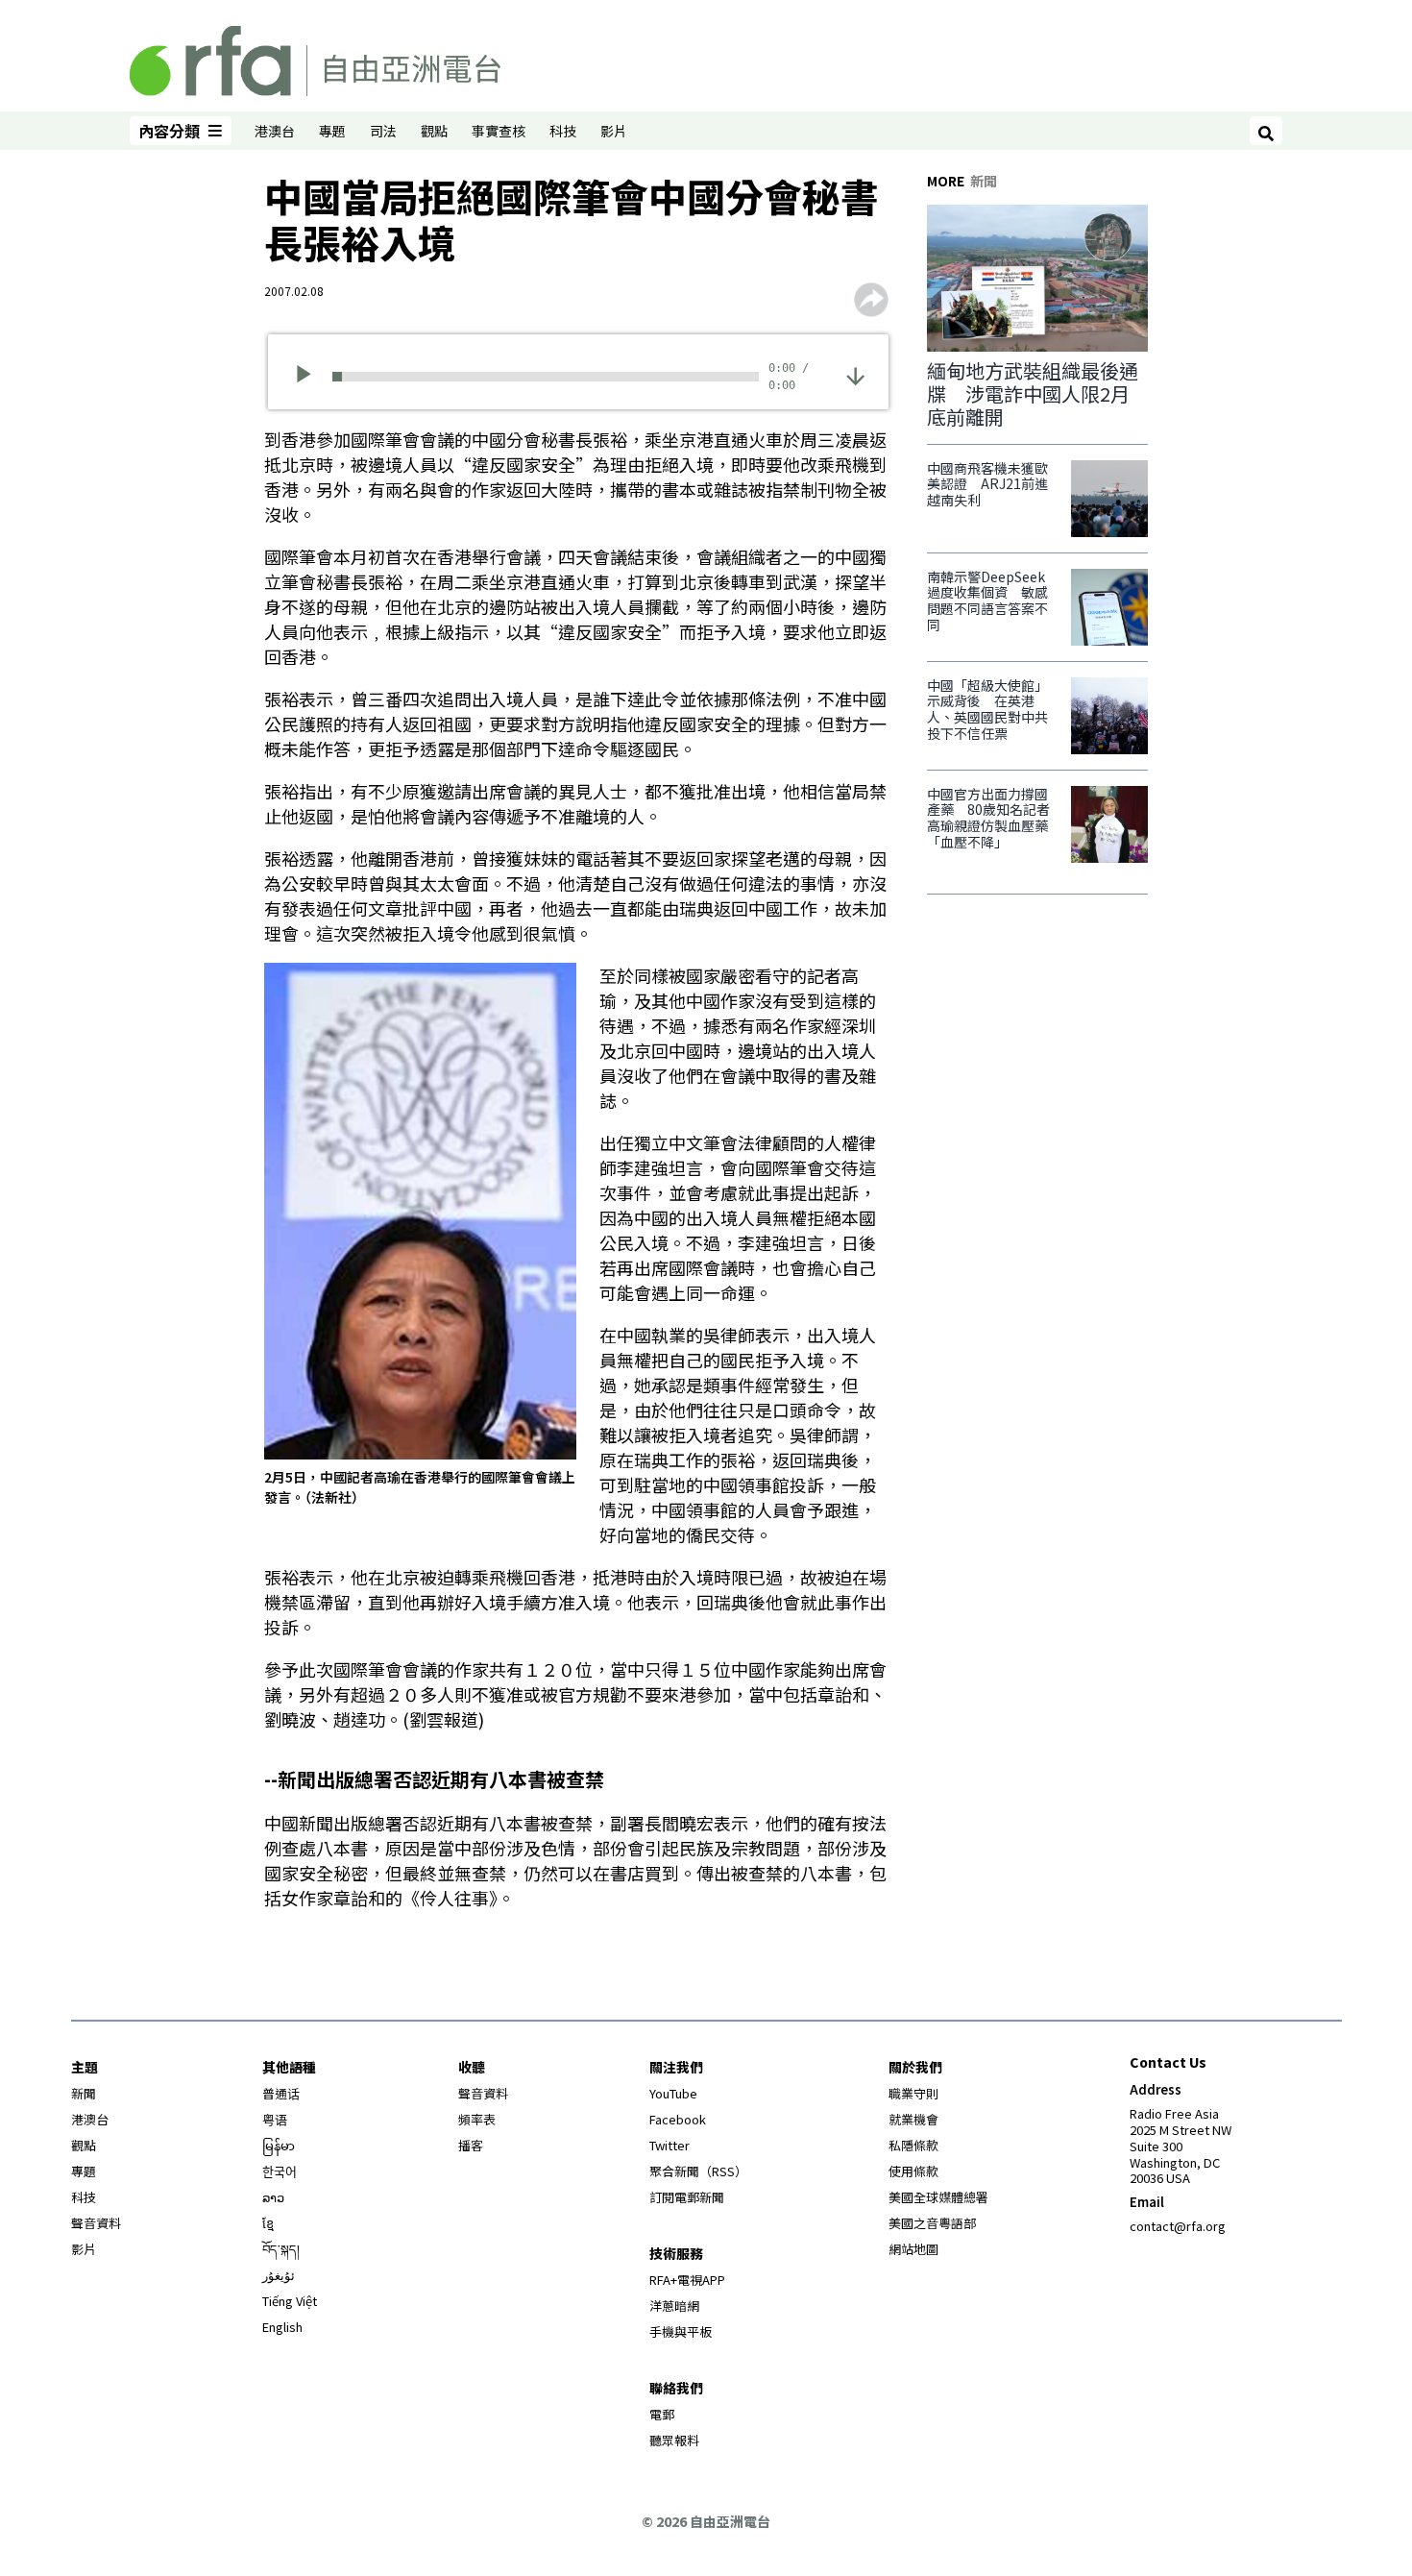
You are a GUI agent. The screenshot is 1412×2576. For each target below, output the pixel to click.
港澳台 (275, 131)
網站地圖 (913, 2249)
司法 (383, 131)
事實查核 (499, 131)
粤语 (275, 2119)
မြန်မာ (279, 2145)
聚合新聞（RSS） (698, 2171)
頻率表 (477, 2119)
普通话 (281, 2093)
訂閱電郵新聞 (687, 2197)
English (282, 2327)
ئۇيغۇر (279, 2275)
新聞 (84, 2093)
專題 (332, 131)
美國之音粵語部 (932, 2223)
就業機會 (913, 2119)
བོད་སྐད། (281, 2249)
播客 (471, 2145)
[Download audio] (855, 374)
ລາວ (273, 2197)
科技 (563, 131)
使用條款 (913, 2171)
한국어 (280, 2171)
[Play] (310, 377)
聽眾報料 (674, 2440)
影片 (614, 131)
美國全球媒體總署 (938, 2197)
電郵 (662, 2414)
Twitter (669, 2145)
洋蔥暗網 (674, 2306)
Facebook (678, 2119)
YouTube (673, 2093)
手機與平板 (681, 2331)
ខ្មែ (268, 2223)
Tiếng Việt (290, 2301)
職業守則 (913, 2093)
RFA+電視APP (687, 2280)
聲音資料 (96, 2223)
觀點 (434, 131)
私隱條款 (913, 2145)
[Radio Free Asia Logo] (315, 58)
